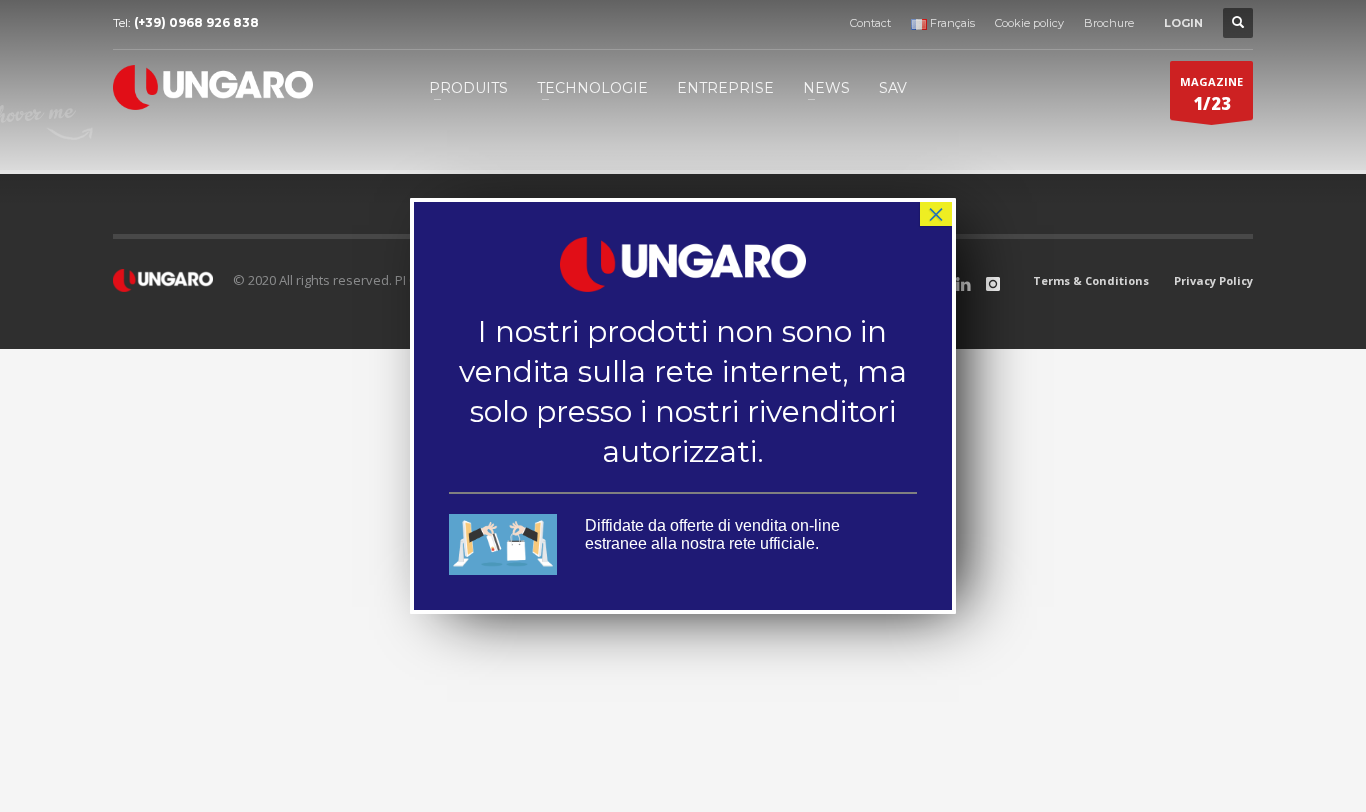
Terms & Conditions (1091, 280)
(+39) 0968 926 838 (196, 22)
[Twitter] (963, 284)
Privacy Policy (1213, 280)
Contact (870, 23)
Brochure (1109, 23)
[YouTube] (993, 284)
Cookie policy (1029, 23)
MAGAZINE (1211, 94)
